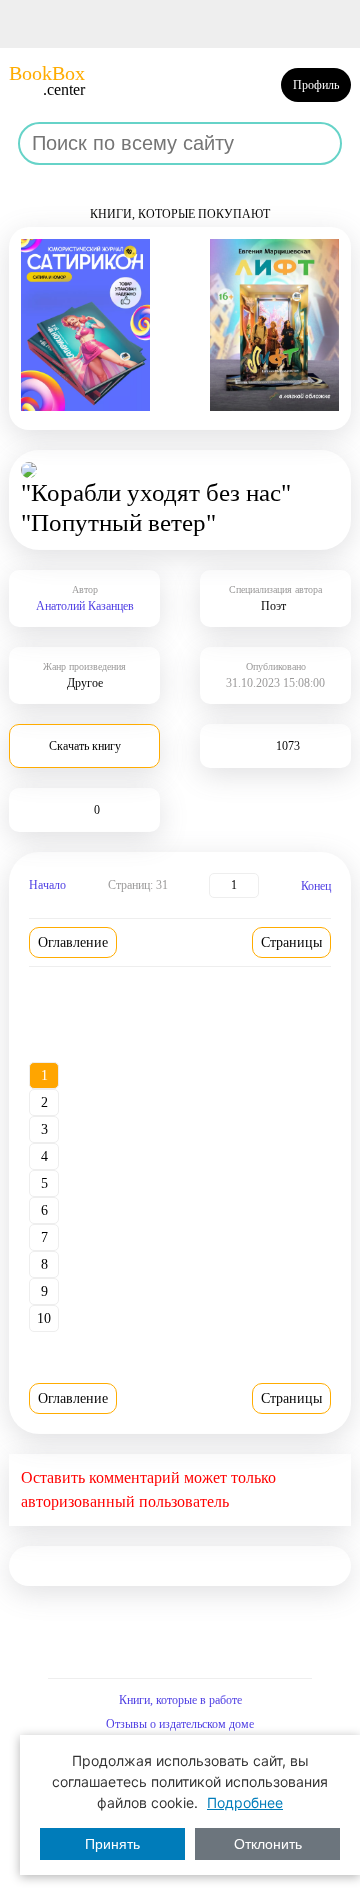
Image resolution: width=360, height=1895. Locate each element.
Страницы (291, 942)
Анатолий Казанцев (85, 606)
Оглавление (73, 942)
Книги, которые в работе (180, 1700)
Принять (112, 1844)
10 (44, 1318)
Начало (47, 885)
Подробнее (245, 1802)
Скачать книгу (85, 746)
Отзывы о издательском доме (180, 1724)
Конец (316, 886)
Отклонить (268, 1844)
